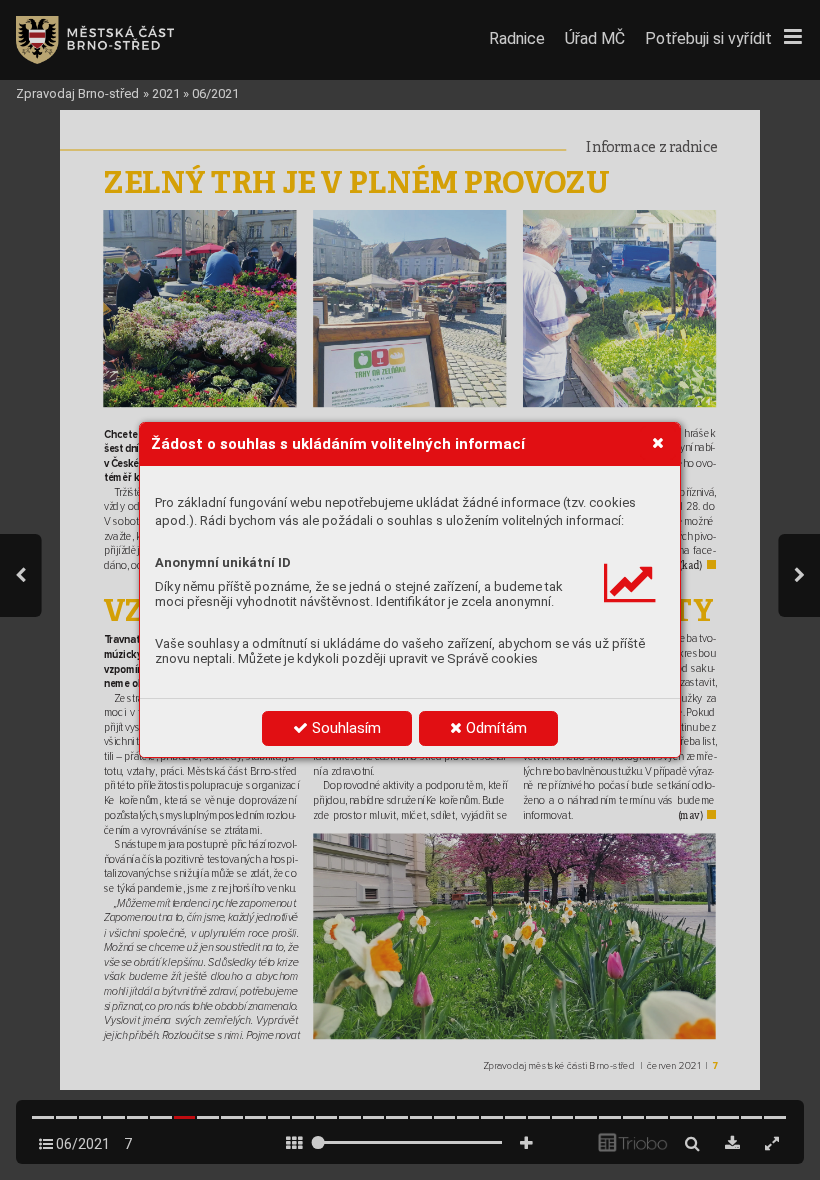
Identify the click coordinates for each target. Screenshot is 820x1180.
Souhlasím (344, 728)
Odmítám (494, 728)
